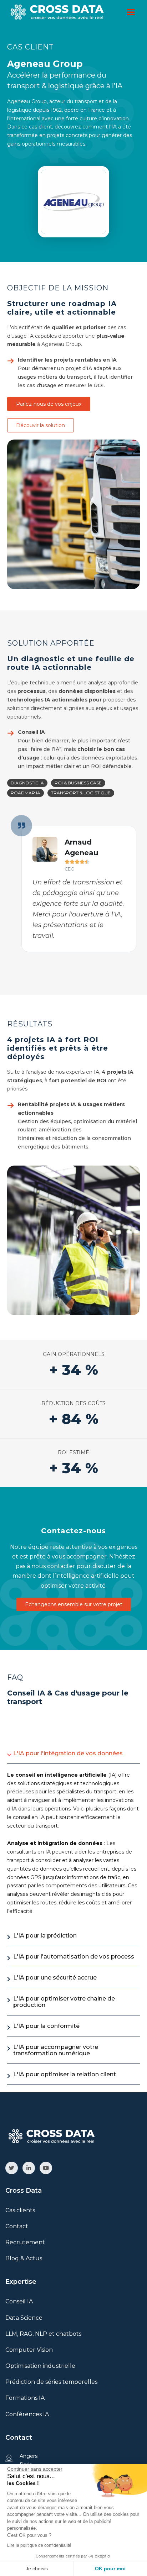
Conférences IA (27, 2414)
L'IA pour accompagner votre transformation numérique (56, 2050)
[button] (27, 783)
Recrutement (25, 2242)
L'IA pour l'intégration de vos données (68, 1753)
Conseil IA (19, 2301)
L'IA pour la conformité (46, 2026)
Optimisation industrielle (40, 2366)
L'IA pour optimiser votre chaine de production (64, 2002)
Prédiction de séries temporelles (51, 2382)
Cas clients (20, 2210)
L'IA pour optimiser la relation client (65, 2074)
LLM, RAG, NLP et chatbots (43, 2334)
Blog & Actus (24, 2258)
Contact (17, 2226)
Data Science (24, 2318)
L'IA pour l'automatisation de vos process (74, 1957)
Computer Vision (29, 2350)
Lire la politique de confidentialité (39, 2545)
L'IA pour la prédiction (45, 1936)
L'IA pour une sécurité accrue (55, 1978)
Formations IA (25, 2398)
